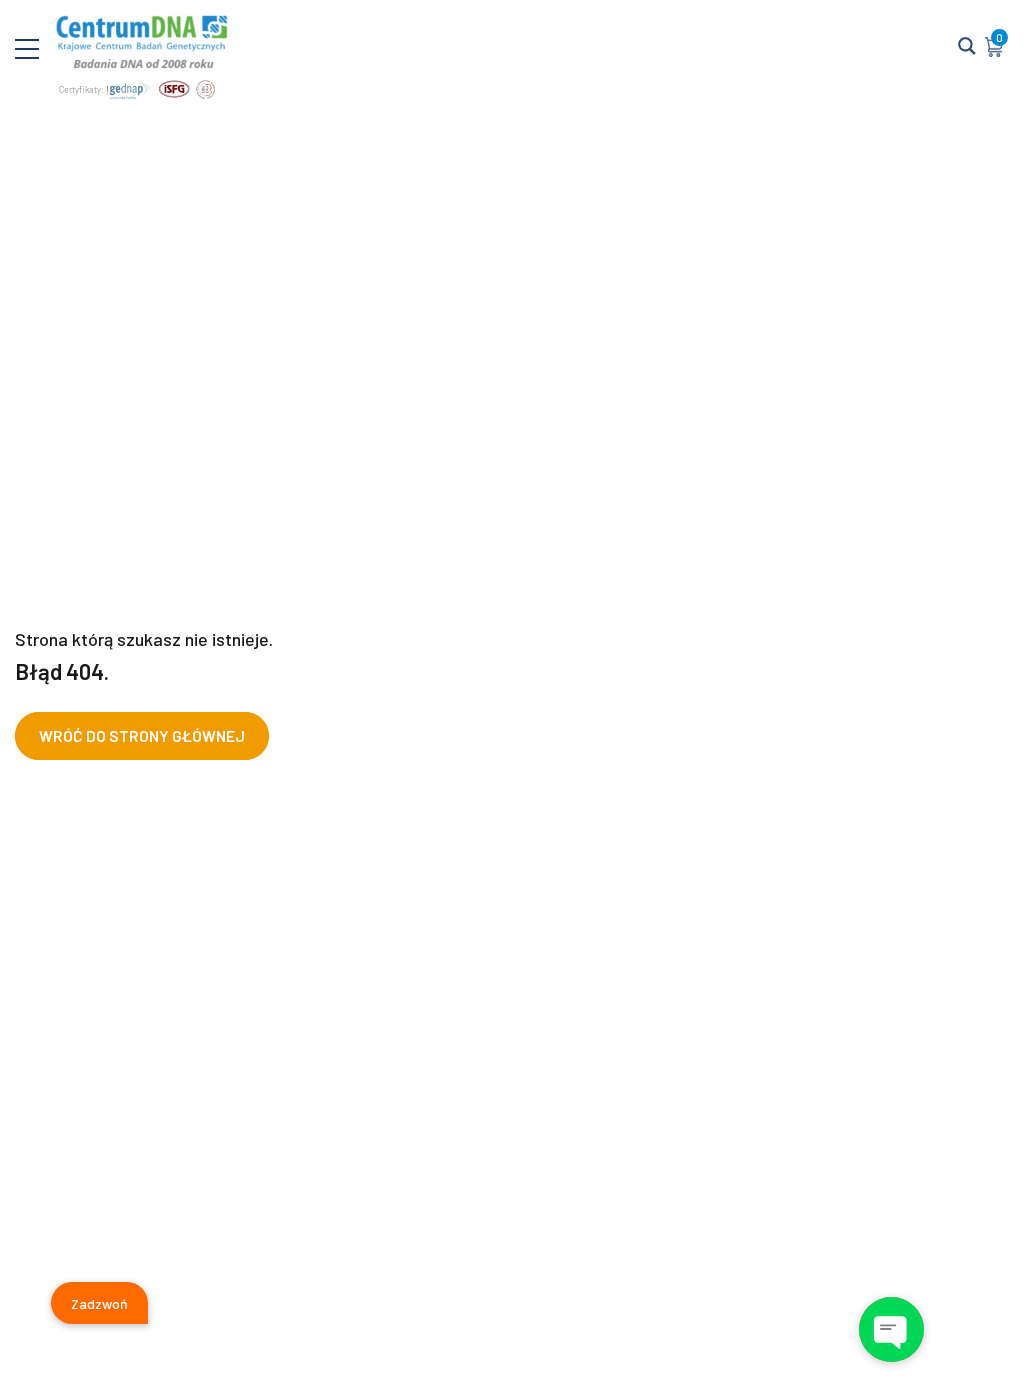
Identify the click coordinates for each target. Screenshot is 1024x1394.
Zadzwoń (99, 1303)
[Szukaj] (967, 47)
